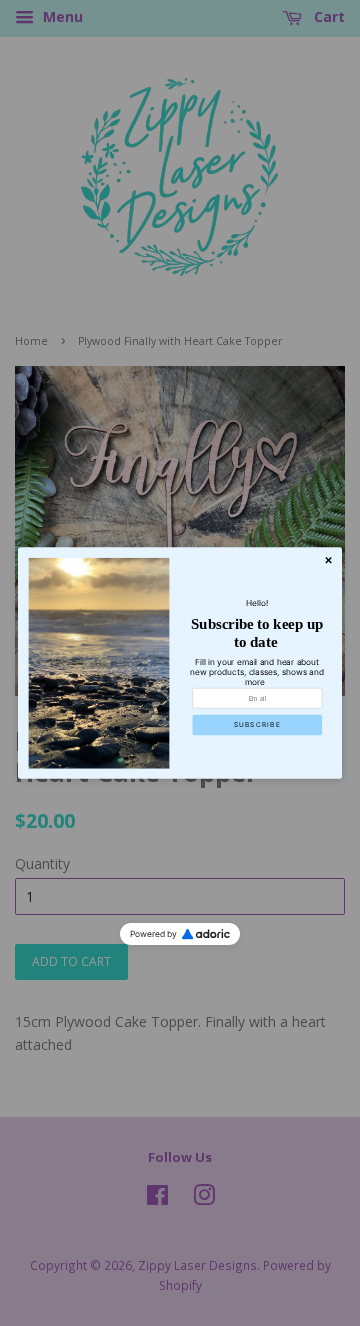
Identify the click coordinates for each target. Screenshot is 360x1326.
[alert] (180, 662)
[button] (257, 725)
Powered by (153, 934)
